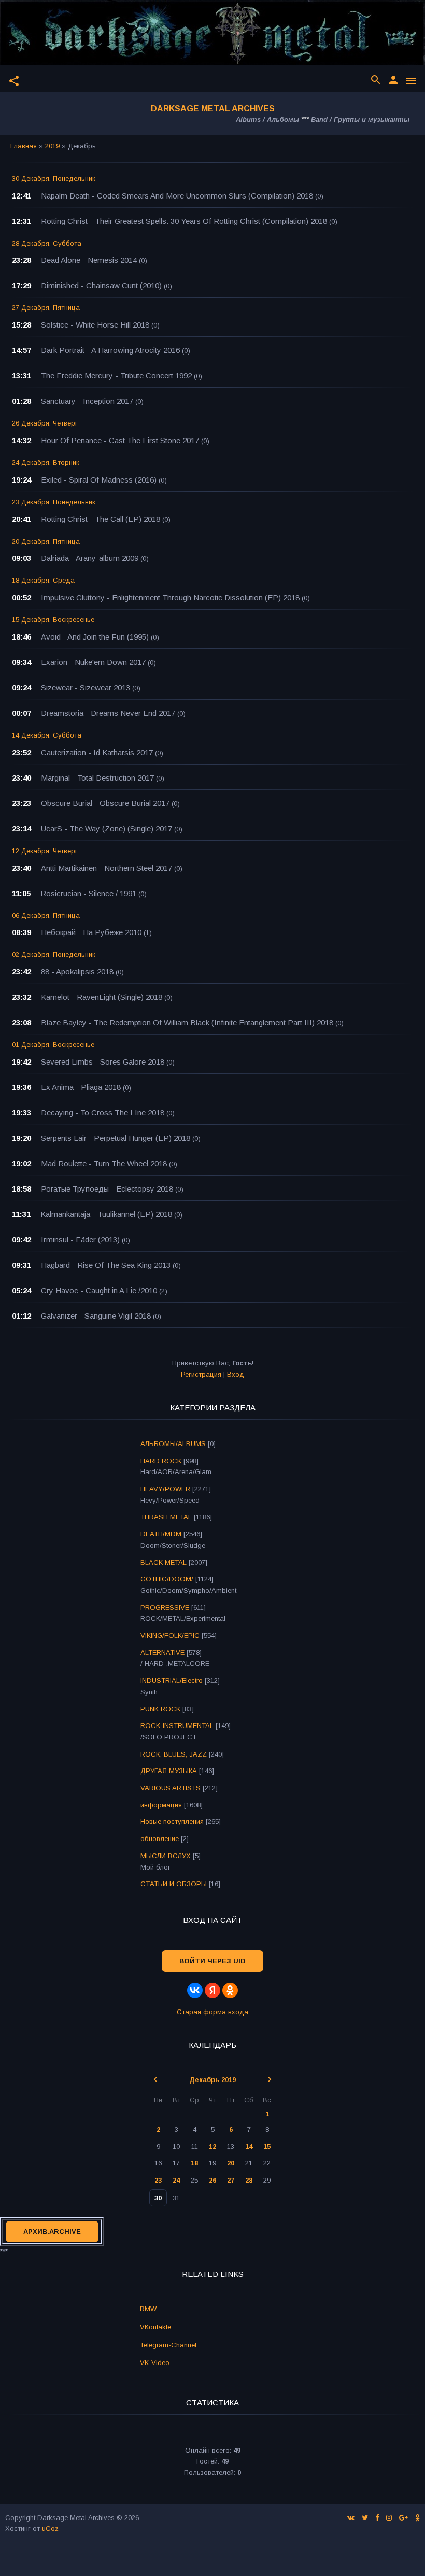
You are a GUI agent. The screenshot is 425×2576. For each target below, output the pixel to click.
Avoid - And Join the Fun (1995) (95, 637)
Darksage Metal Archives (213, 109)
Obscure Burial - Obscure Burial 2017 (105, 803)
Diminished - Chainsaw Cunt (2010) (101, 285)
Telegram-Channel (168, 2345)
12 (212, 2147)
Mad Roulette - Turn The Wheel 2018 (104, 1163)
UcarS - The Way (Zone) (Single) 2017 (107, 829)
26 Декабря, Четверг (45, 423)
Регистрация (201, 1374)
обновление (160, 1839)
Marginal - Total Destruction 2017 (97, 778)
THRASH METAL (166, 1517)
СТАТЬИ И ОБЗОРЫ (174, 1884)
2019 (52, 146)
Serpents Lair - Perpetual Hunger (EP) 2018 (116, 1138)
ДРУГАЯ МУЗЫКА (169, 1771)
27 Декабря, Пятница (46, 308)
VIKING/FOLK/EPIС (170, 1636)
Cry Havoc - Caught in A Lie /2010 (99, 1290)
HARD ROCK (161, 1461)
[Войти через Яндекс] (212, 1990)
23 (158, 2180)
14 (249, 2147)
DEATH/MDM (161, 1534)
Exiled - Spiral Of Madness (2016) (99, 480)
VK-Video (155, 2363)
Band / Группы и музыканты (360, 119)
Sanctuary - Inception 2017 (87, 401)
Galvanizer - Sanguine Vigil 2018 (96, 1316)
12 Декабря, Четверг (45, 851)
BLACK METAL (164, 1562)
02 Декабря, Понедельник (54, 954)
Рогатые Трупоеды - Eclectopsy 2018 (107, 1189)
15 (267, 2147)
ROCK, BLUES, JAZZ (174, 1754)
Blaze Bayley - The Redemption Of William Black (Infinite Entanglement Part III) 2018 (187, 1022)
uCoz (50, 2529)
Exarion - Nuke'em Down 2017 (93, 662)
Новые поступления (172, 1822)
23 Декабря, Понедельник (54, 502)
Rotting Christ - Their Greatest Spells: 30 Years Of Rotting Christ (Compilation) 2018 (184, 221)
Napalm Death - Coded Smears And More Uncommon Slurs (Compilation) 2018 (177, 196)
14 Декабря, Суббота (47, 735)
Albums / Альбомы (267, 119)
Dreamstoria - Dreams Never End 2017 (108, 713)
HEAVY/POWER (165, 1489)
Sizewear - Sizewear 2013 (86, 688)
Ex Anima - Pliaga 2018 (81, 1087)
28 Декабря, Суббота (47, 243)
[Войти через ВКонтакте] (195, 1990)
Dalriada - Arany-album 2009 (90, 558)
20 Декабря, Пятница (46, 541)
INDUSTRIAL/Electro (172, 1681)
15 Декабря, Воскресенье (53, 620)
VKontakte (155, 2327)
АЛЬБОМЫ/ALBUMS (173, 1444)
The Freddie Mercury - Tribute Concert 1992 (116, 376)
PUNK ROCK (160, 1709)
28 (249, 2180)
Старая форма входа (212, 2012)
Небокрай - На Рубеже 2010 (91, 932)
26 (212, 2180)
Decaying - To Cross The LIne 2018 (103, 1113)
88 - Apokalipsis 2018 (77, 972)
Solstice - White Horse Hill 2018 (95, 325)
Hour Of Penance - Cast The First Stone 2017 (120, 440)
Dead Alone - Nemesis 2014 (89, 260)
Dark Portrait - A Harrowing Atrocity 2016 (110, 350)
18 (194, 2163)
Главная (24, 146)
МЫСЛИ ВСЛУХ (166, 1856)
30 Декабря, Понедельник (54, 179)
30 (158, 2198)
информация (161, 1805)
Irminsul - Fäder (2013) (80, 1240)
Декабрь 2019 (212, 2080)
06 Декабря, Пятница (46, 916)
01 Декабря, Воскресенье (53, 1045)
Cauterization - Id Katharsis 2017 (97, 752)
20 (231, 2163)
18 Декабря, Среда (43, 580)
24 (176, 2180)
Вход (236, 1374)
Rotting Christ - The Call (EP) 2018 (101, 519)
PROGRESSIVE (165, 1608)
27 (231, 2180)
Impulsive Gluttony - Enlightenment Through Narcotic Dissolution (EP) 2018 (170, 597)
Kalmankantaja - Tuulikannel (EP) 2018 (106, 1214)
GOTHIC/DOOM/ (167, 1579)
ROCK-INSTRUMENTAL (177, 1726)
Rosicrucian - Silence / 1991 (88, 893)
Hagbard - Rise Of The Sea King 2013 (106, 1265)
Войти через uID (212, 1961)
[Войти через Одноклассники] (230, 1990)
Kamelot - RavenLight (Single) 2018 (102, 997)
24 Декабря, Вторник (46, 463)
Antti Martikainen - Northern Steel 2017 (107, 868)
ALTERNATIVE (162, 1653)
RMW (148, 2309)
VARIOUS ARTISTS (171, 1788)
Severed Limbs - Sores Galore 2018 (103, 1062)
